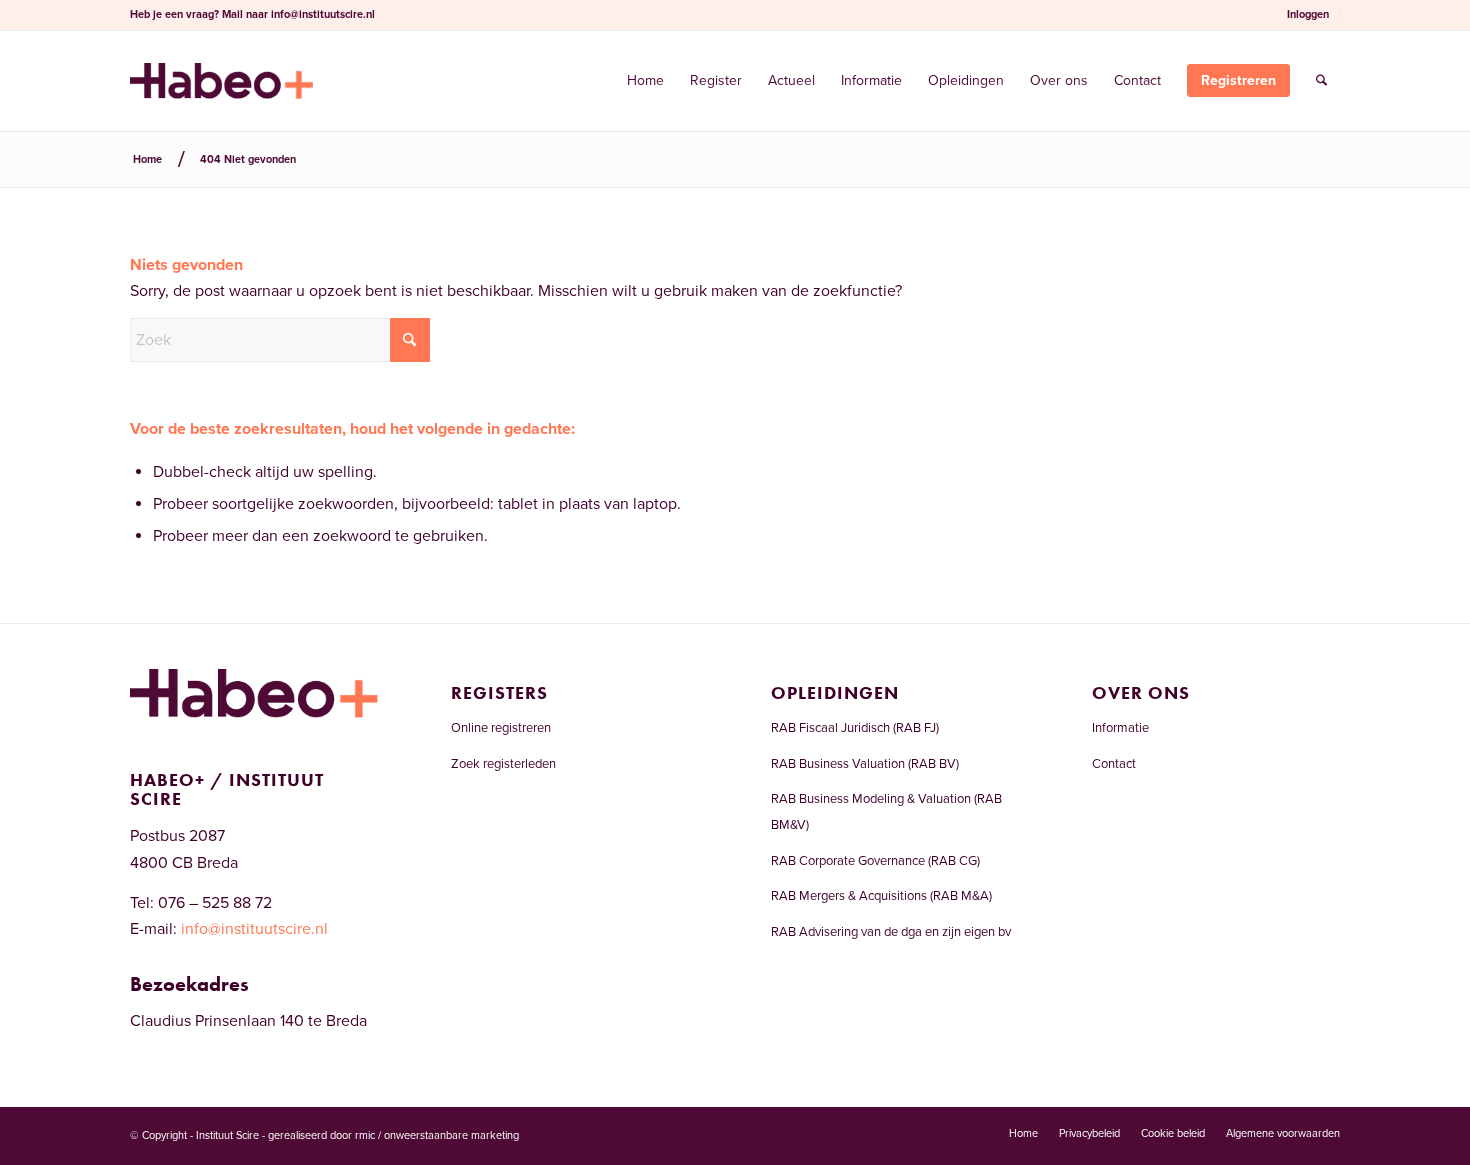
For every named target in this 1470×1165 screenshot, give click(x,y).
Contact (1114, 764)
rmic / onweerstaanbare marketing (437, 1135)
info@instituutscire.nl (323, 14)
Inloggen (1308, 14)
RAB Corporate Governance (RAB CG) (875, 861)
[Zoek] (1321, 81)
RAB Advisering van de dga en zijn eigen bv (891, 932)
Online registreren (501, 728)
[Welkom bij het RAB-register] (221, 81)
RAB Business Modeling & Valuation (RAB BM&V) (886, 812)
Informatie (1120, 728)
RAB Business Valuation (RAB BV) (865, 764)
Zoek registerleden (503, 764)
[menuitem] (1308, 15)
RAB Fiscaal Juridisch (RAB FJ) (855, 728)
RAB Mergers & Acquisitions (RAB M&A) (881, 896)
